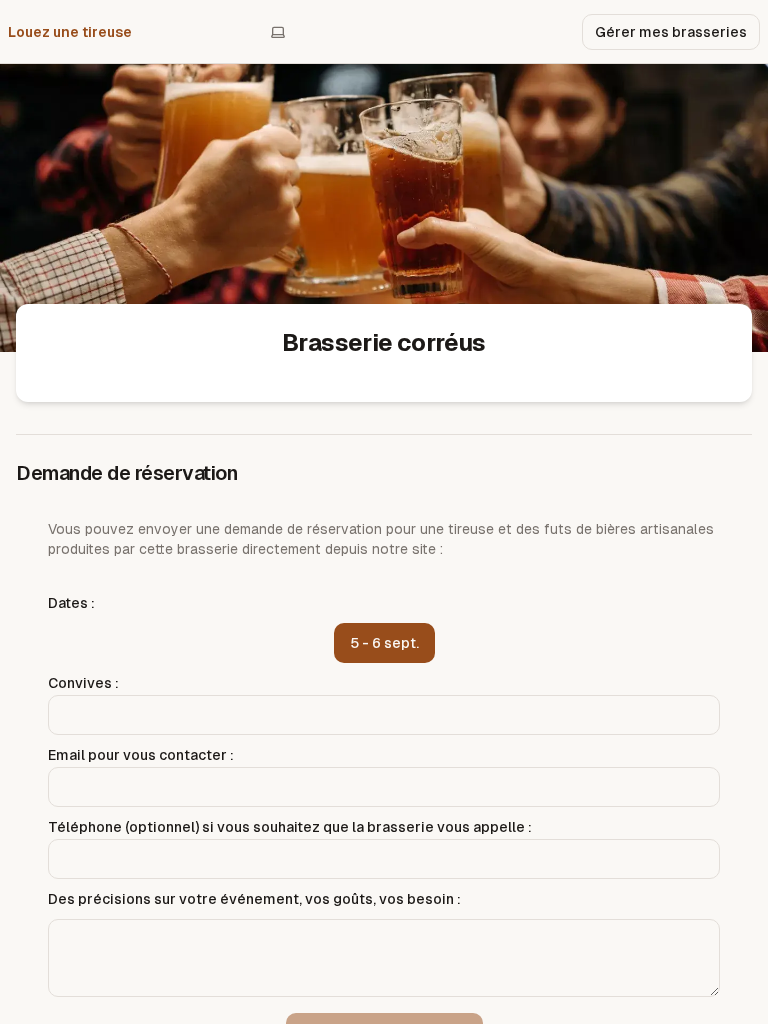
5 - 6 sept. (384, 643)
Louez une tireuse (70, 32)
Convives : (83, 683)
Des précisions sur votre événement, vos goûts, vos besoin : (254, 899)
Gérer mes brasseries (671, 32)
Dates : (71, 603)
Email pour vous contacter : (141, 755)
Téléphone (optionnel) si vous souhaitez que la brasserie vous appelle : (290, 827)
